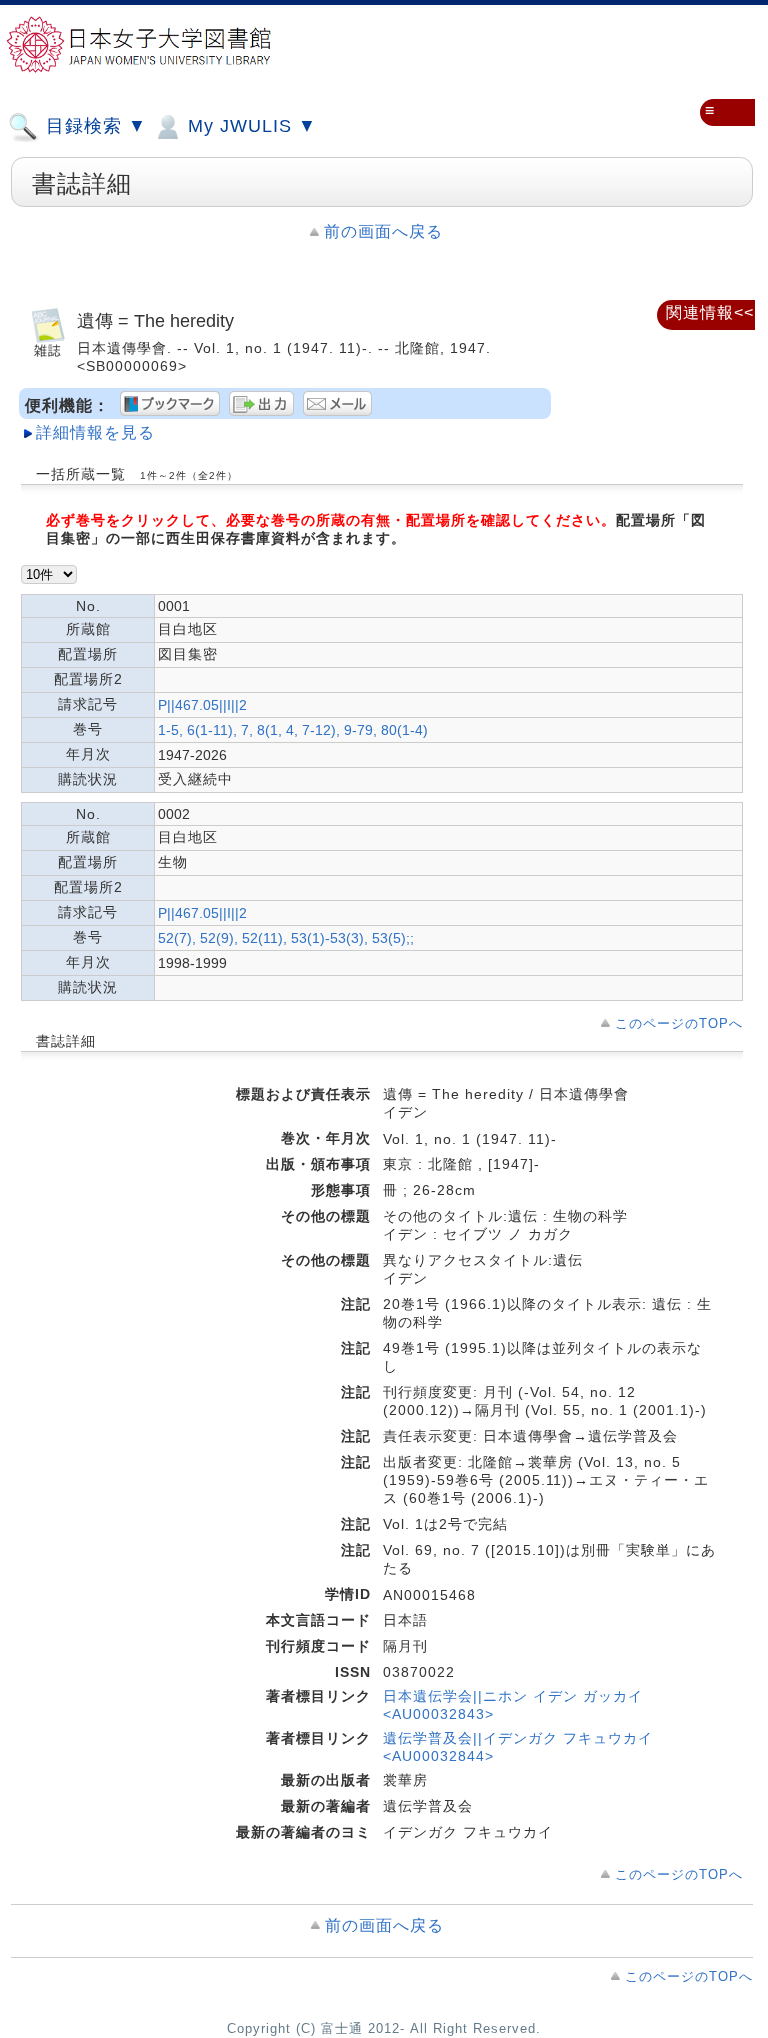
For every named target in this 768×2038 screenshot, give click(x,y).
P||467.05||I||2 (202, 705)
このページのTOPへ (679, 1023)
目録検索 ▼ (93, 126)
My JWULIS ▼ (249, 126)
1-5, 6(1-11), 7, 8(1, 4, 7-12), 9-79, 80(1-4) (293, 730)
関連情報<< (710, 312)
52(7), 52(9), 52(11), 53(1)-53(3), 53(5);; (286, 938)
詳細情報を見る (95, 432)
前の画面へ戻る (383, 231)
